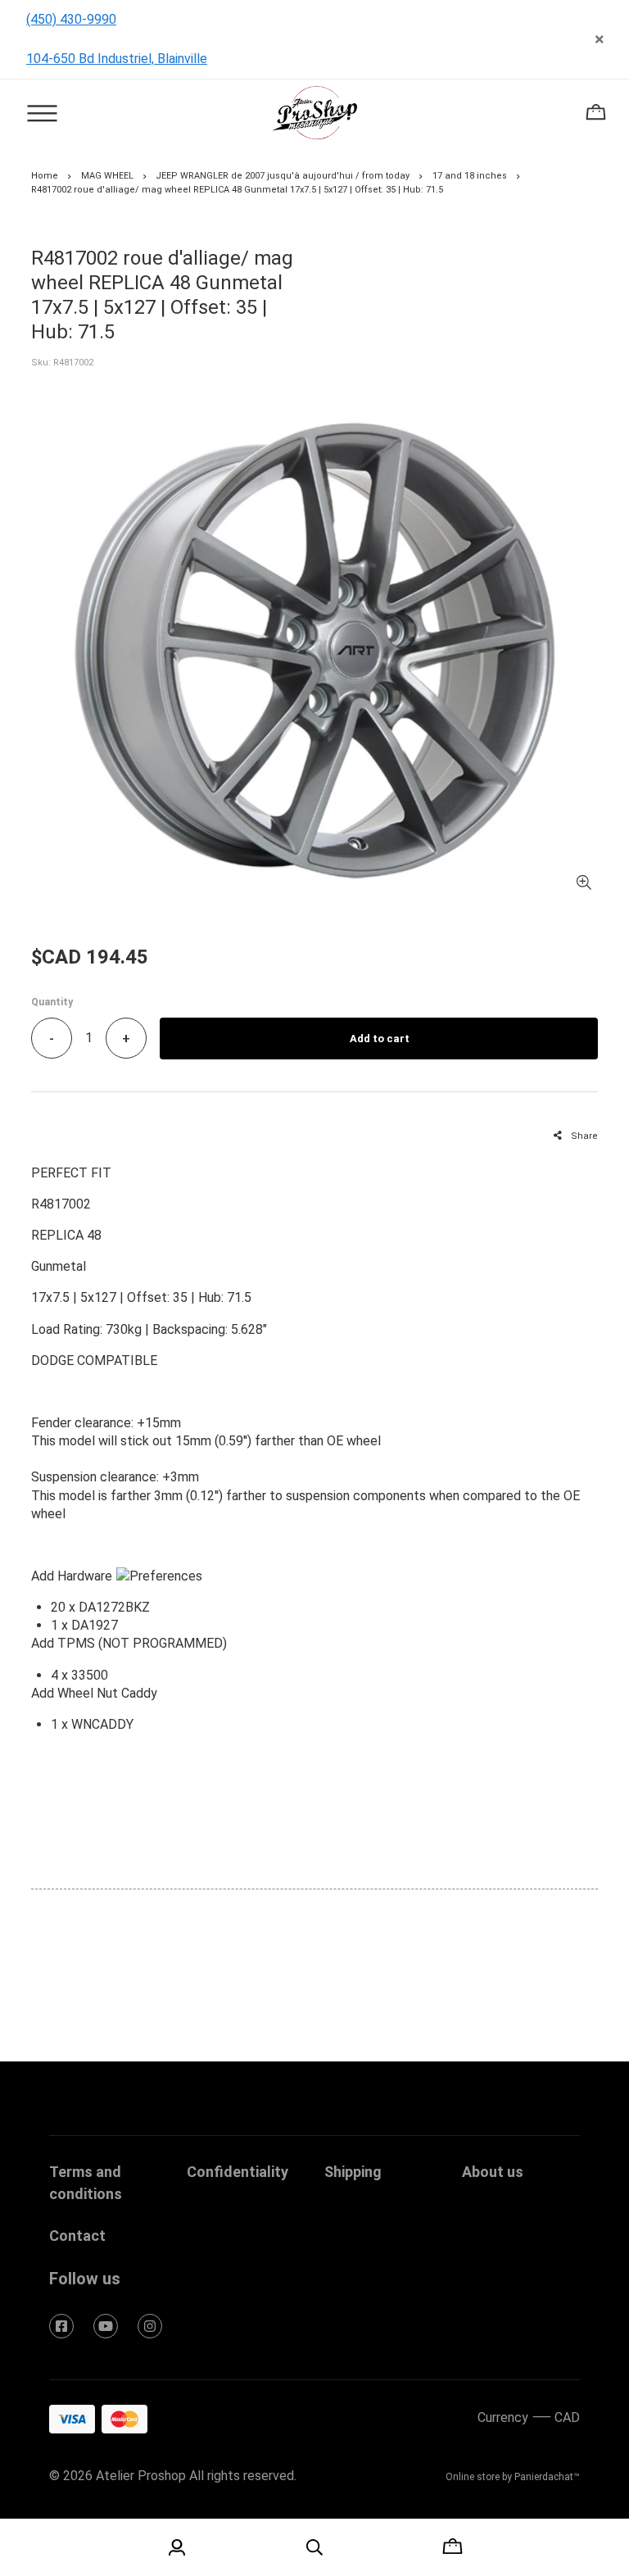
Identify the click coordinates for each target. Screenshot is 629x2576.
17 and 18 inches (470, 176)
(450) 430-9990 (71, 19)
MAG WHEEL (107, 176)
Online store (473, 2477)
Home (45, 176)
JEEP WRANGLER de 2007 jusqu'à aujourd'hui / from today (283, 176)
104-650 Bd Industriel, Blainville (117, 59)
